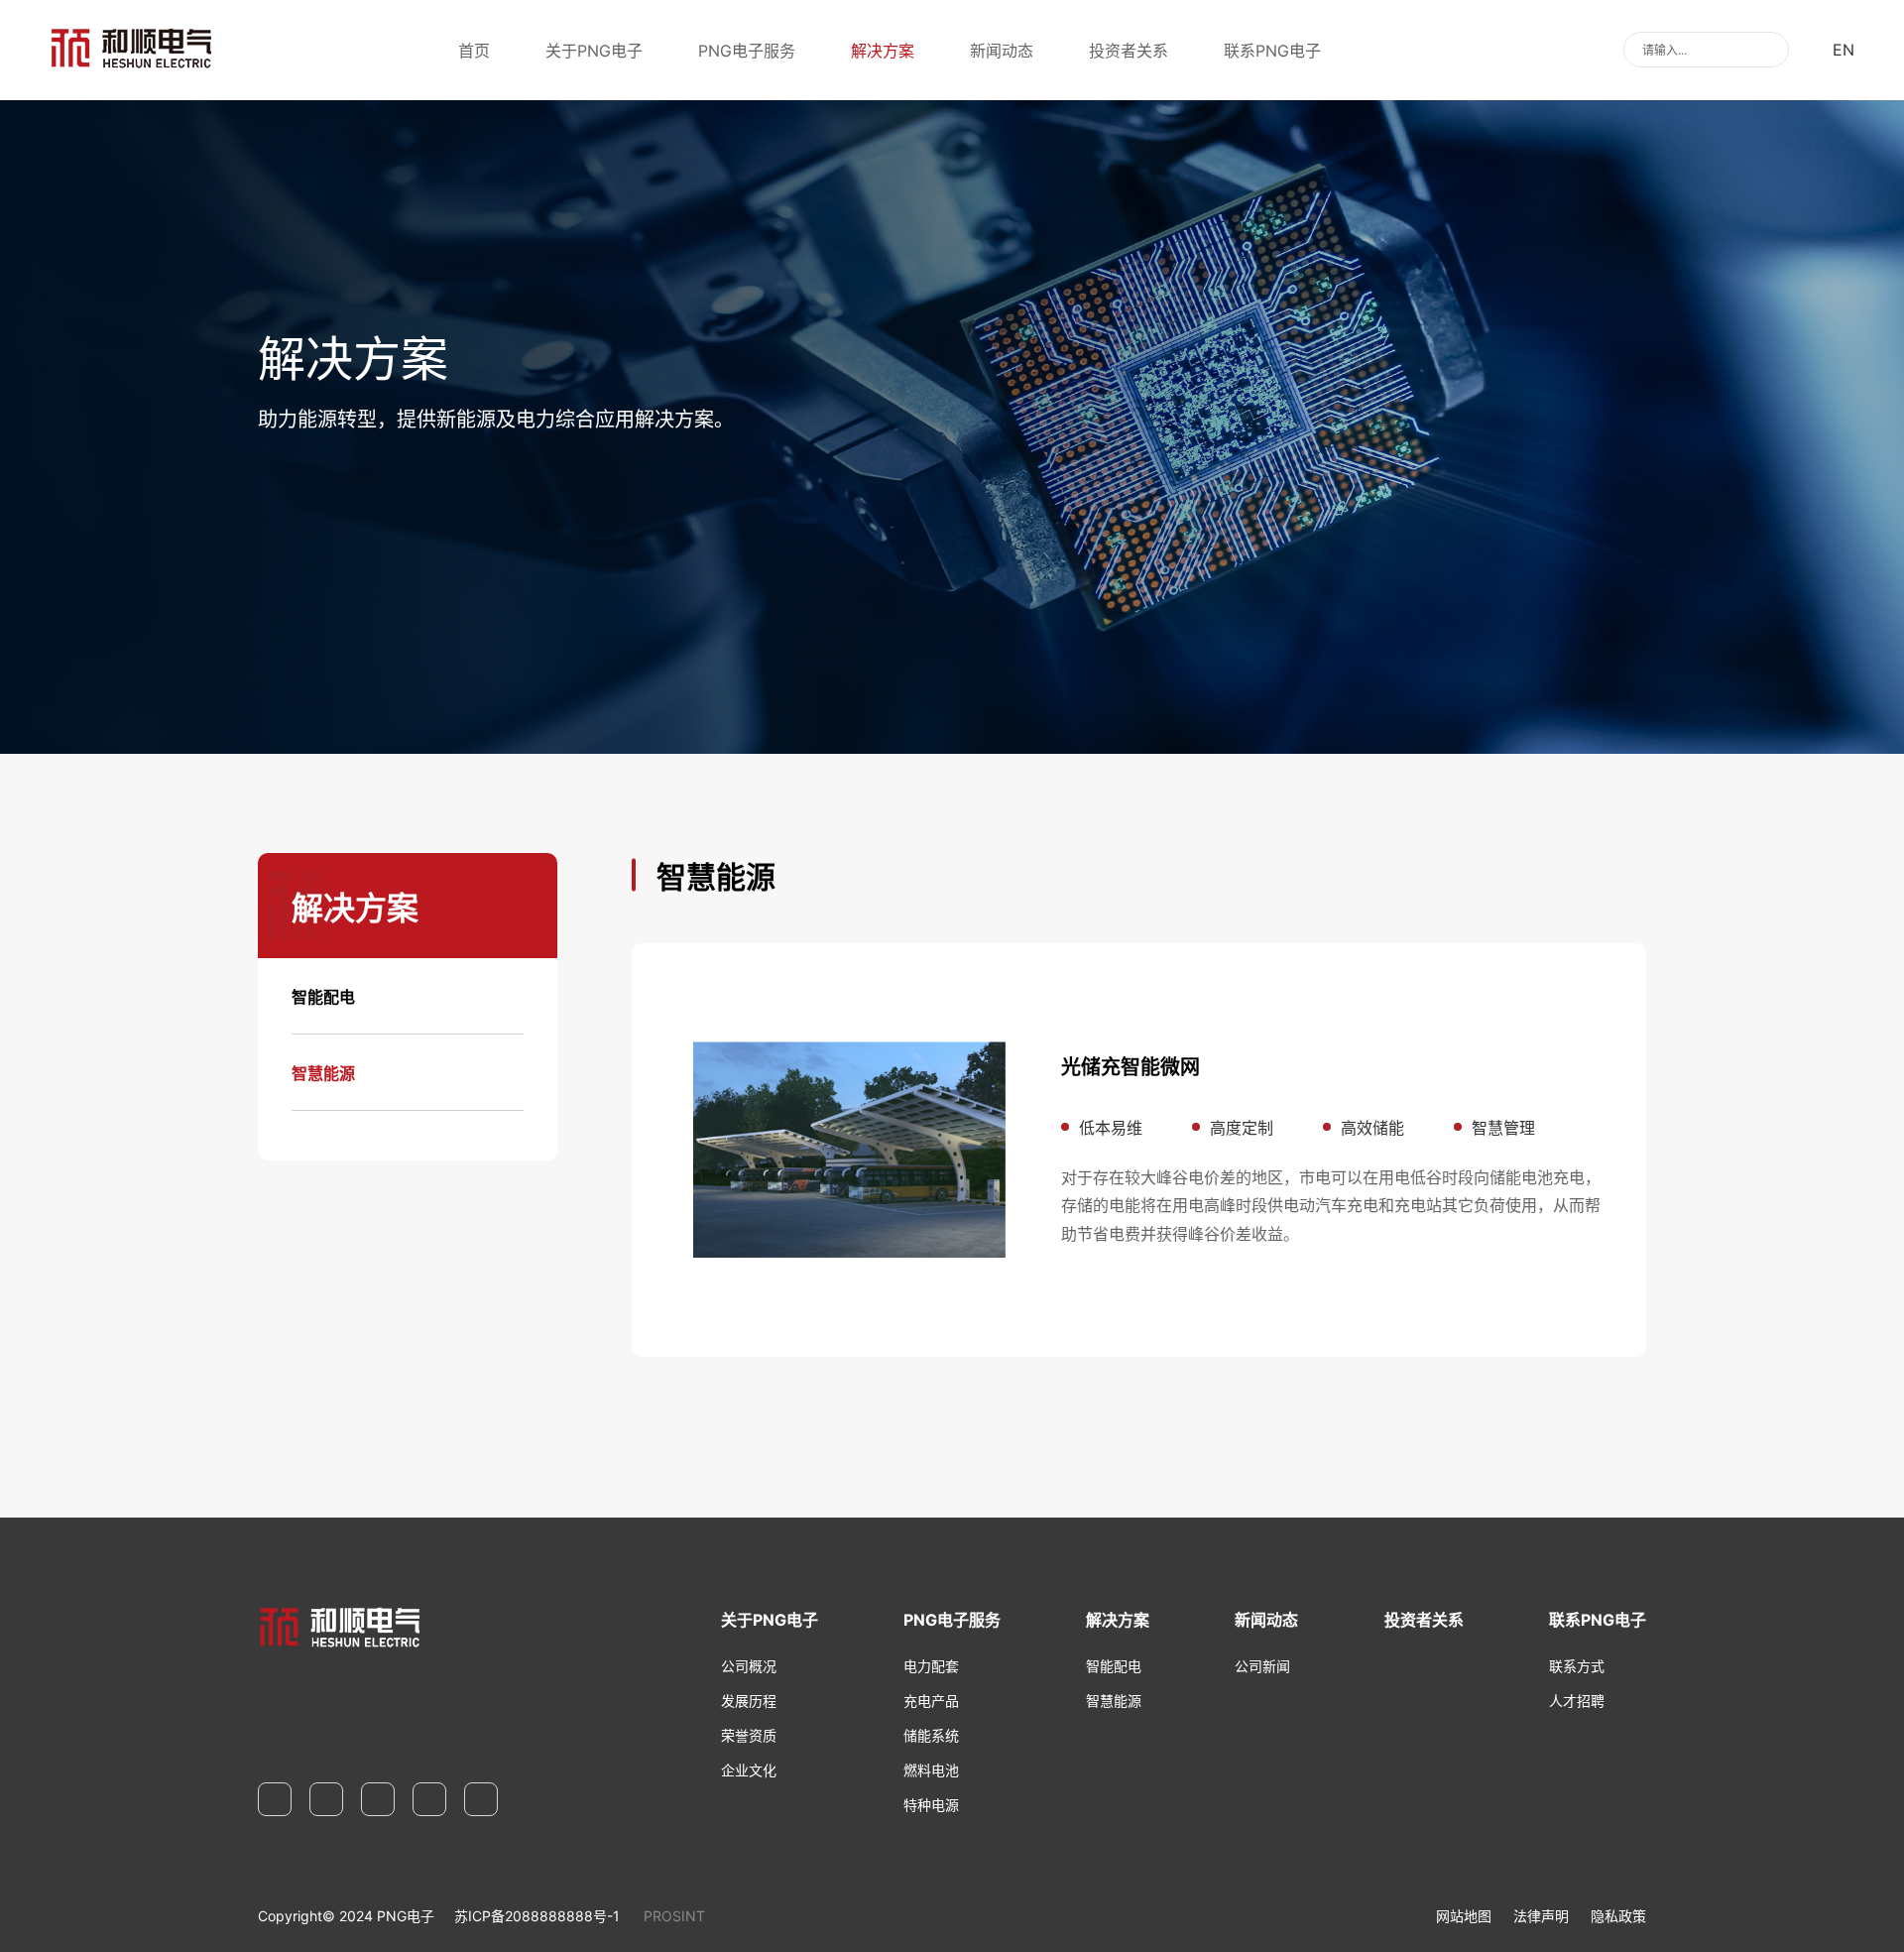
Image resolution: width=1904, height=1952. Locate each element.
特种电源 (931, 1805)
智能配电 (323, 997)
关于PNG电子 (594, 51)
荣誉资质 (749, 1735)
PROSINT (674, 1916)
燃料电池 (931, 1770)
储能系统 (931, 1735)
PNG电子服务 (747, 51)
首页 (474, 51)
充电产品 (931, 1701)
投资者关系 (1129, 51)
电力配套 (931, 1666)
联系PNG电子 (1272, 51)
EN (1844, 50)
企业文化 (749, 1770)
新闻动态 (1002, 51)
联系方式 (1577, 1666)
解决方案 (883, 51)
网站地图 (1464, 1916)
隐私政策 (1618, 1916)
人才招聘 (1577, 1701)
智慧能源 (323, 1073)
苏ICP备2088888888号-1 (537, 1916)
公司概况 (749, 1666)
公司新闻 (1262, 1666)
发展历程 (749, 1701)
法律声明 (1541, 1916)
